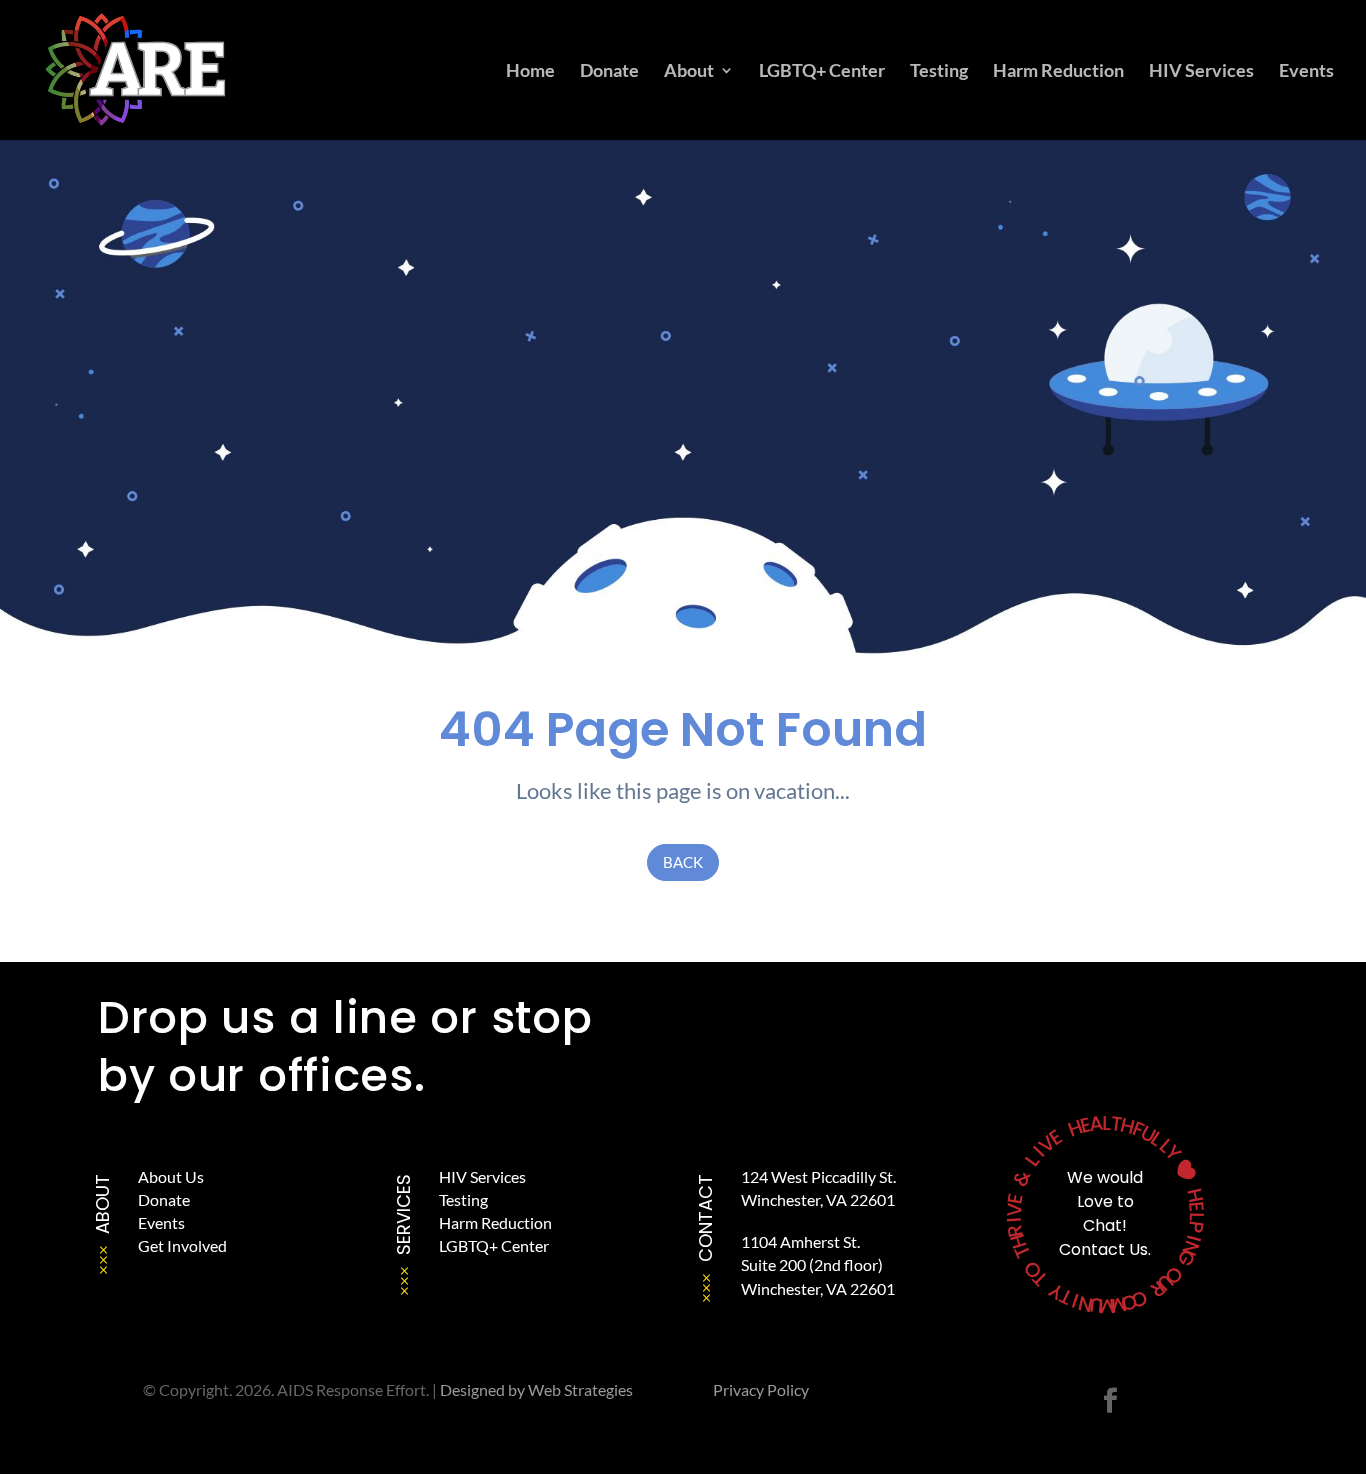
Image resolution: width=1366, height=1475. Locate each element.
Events (1306, 72)
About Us (171, 1176)
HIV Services (1201, 72)
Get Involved (182, 1245)
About (689, 72)
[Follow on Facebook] (1110, 1401)
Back (683, 862)
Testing (939, 72)
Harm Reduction (1058, 72)
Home (530, 72)
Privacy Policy (761, 1389)
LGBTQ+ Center (822, 72)
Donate (609, 72)
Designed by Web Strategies (536, 1389)
